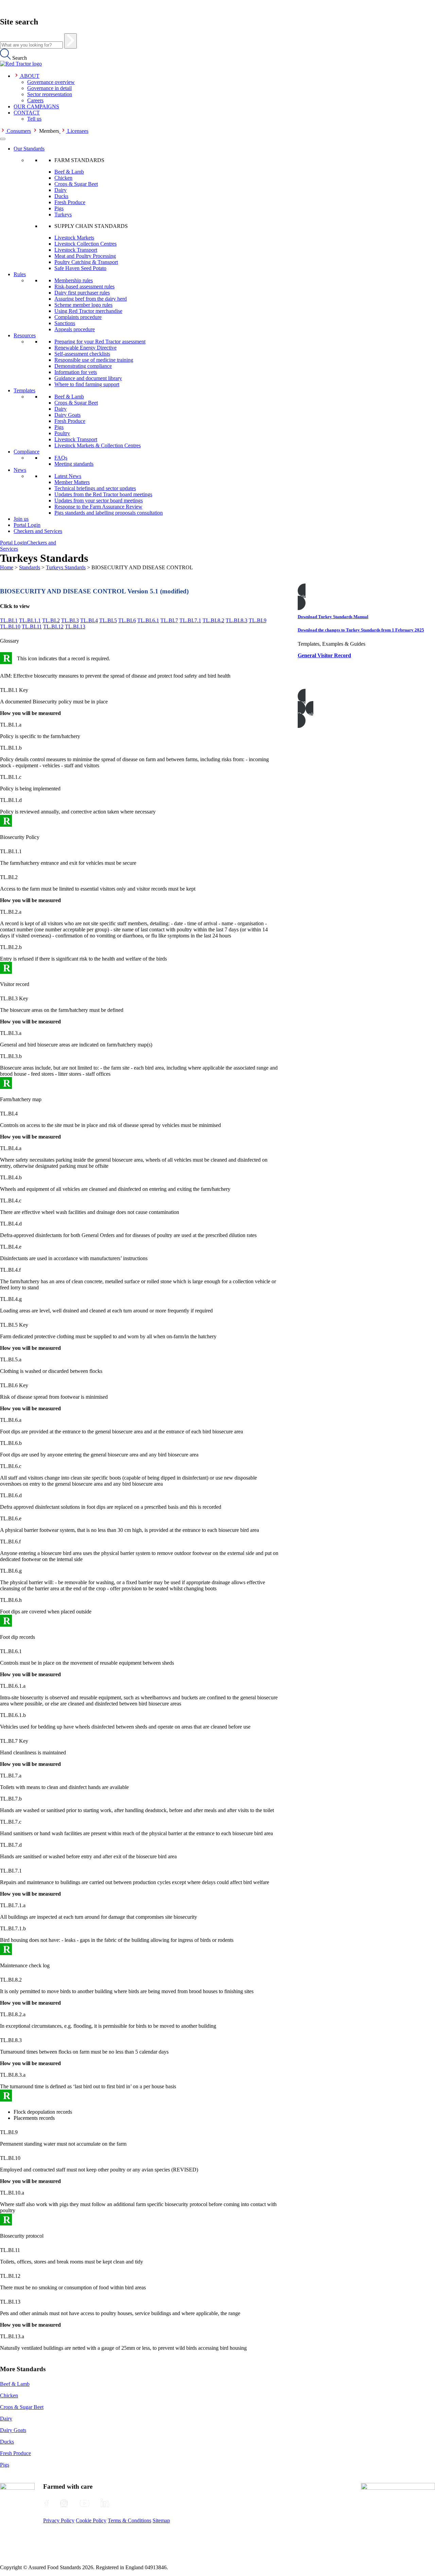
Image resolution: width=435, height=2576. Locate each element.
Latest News (68, 476)
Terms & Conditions (129, 2520)
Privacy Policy (59, 2520)
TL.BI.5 (108, 620)
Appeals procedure (75, 329)
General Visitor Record (324, 655)
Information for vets (76, 372)
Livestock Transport (76, 250)
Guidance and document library (88, 378)
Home (7, 567)
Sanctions (65, 323)
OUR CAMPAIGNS (36, 106)
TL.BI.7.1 (190, 620)
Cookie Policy (91, 2520)
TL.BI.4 (89, 620)
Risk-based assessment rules (84, 287)
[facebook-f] (47, 2503)
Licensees (78, 131)
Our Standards (29, 149)
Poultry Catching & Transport (86, 262)
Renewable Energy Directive (85, 348)
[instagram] (64, 2503)
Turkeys (63, 214)
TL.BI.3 (70, 620)
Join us (21, 519)
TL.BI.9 (258, 620)
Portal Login (27, 525)
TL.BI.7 (169, 620)
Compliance (27, 452)
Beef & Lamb (69, 172)
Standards (30, 567)
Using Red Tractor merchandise (88, 311)
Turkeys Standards (66, 567)
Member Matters (72, 482)
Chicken (63, 178)
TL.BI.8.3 (237, 620)
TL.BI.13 (75, 627)
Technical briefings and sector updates (95, 488)
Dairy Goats (67, 415)
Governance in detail (49, 88)
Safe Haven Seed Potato (80, 268)
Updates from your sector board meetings (99, 500)
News (20, 470)
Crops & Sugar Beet (76, 184)
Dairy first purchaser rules (82, 293)
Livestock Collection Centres (85, 244)
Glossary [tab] (10, 641)
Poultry (62, 433)
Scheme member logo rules (83, 305)
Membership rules (74, 280)
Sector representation (50, 94)
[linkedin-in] (105, 2503)
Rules (20, 274)
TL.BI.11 (32, 627)
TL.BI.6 (127, 620)
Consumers (19, 131)
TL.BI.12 (53, 627)
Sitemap (161, 2520)
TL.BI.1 (9, 620)
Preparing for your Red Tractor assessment (100, 342)
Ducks (61, 196)
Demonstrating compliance (83, 366)
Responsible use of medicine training (94, 360)
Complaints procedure (78, 317)
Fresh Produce (70, 202)
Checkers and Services (38, 531)
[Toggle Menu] (3, 139)
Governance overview (51, 82)
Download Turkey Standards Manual (333, 617)
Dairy (60, 190)
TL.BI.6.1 (148, 620)
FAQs (61, 458)
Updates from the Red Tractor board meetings (103, 494)
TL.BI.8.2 (213, 620)
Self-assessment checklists (82, 354)
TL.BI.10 (10, 627)
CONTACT (27, 113)
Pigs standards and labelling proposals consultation (109, 513)
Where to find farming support (87, 384)
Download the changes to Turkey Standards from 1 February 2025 (361, 630)
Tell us (34, 119)
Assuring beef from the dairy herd (91, 299)
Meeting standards (74, 464)
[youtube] (85, 2503)
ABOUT (30, 76)
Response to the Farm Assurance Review (98, 507)
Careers (35, 100)
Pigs (59, 208)
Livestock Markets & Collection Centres (98, 445)
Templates (24, 390)
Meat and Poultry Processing (85, 256)
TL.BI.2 (51, 620)
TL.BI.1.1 (30, 620)
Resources (25, 335)
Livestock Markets (74, 238)
